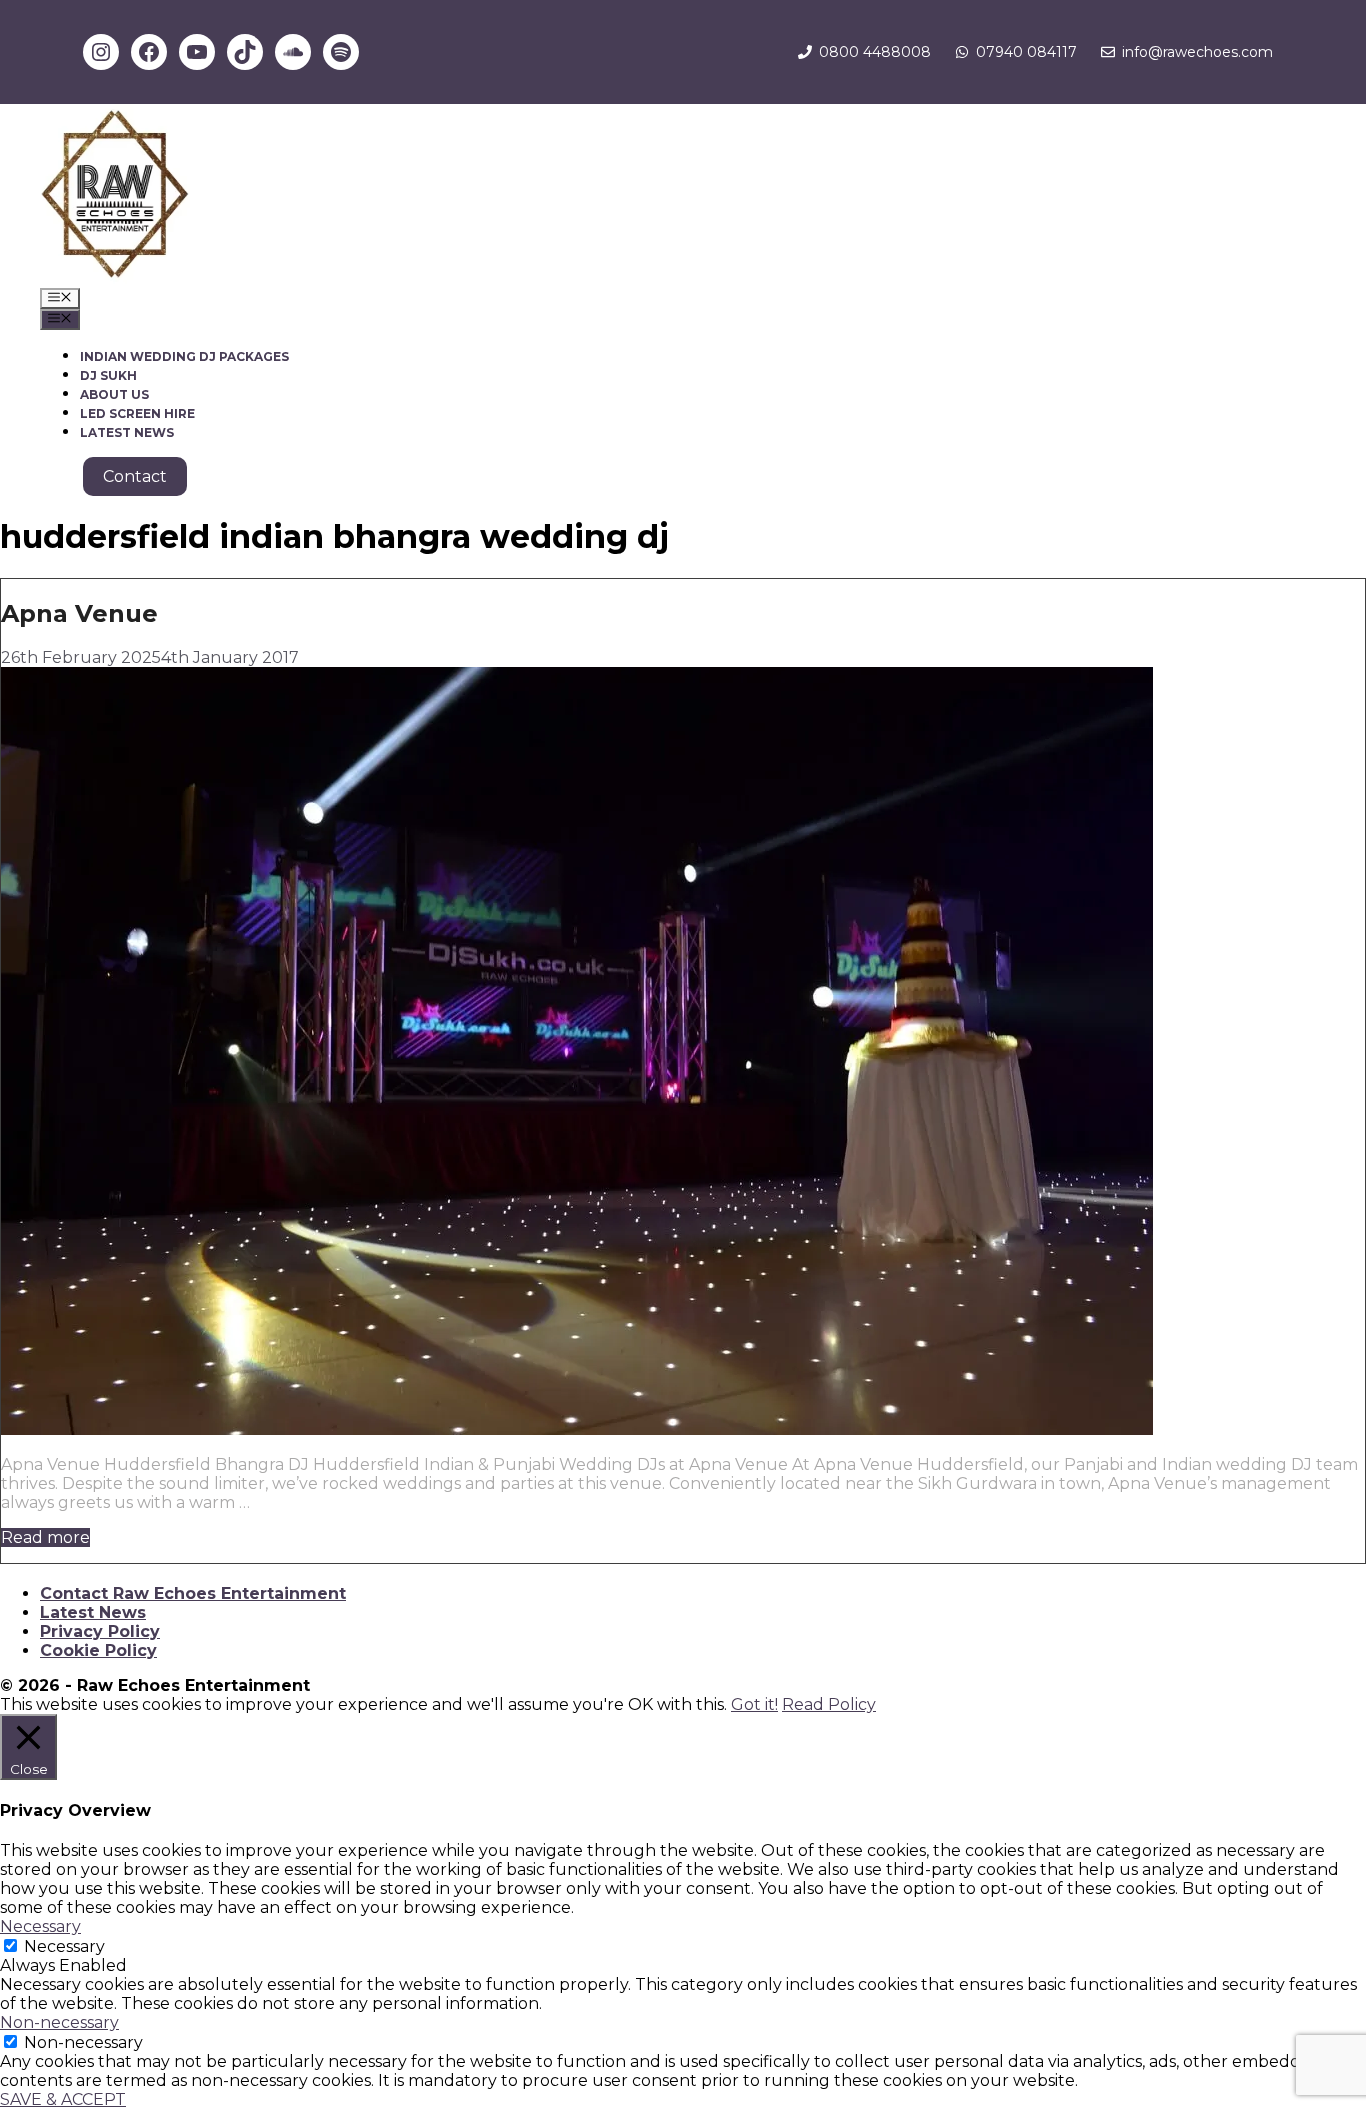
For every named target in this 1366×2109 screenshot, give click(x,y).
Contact (135, 476)
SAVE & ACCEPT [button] (63, 2099)
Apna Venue (79, 613)
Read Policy (829, 1704)
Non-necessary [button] (59, 2022)
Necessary (64, 1946)
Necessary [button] (40, 1926)
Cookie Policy (98, 1650)
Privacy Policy (100, 1631)
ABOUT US (114, 394)
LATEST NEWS (127, 432)
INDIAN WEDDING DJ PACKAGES (184, 356)
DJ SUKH (108, 375)
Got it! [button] (754, 1704)
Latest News (93, 1612)
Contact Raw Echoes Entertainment (193, 1593)
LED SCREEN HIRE (137, 413)
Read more (45, 1537)
